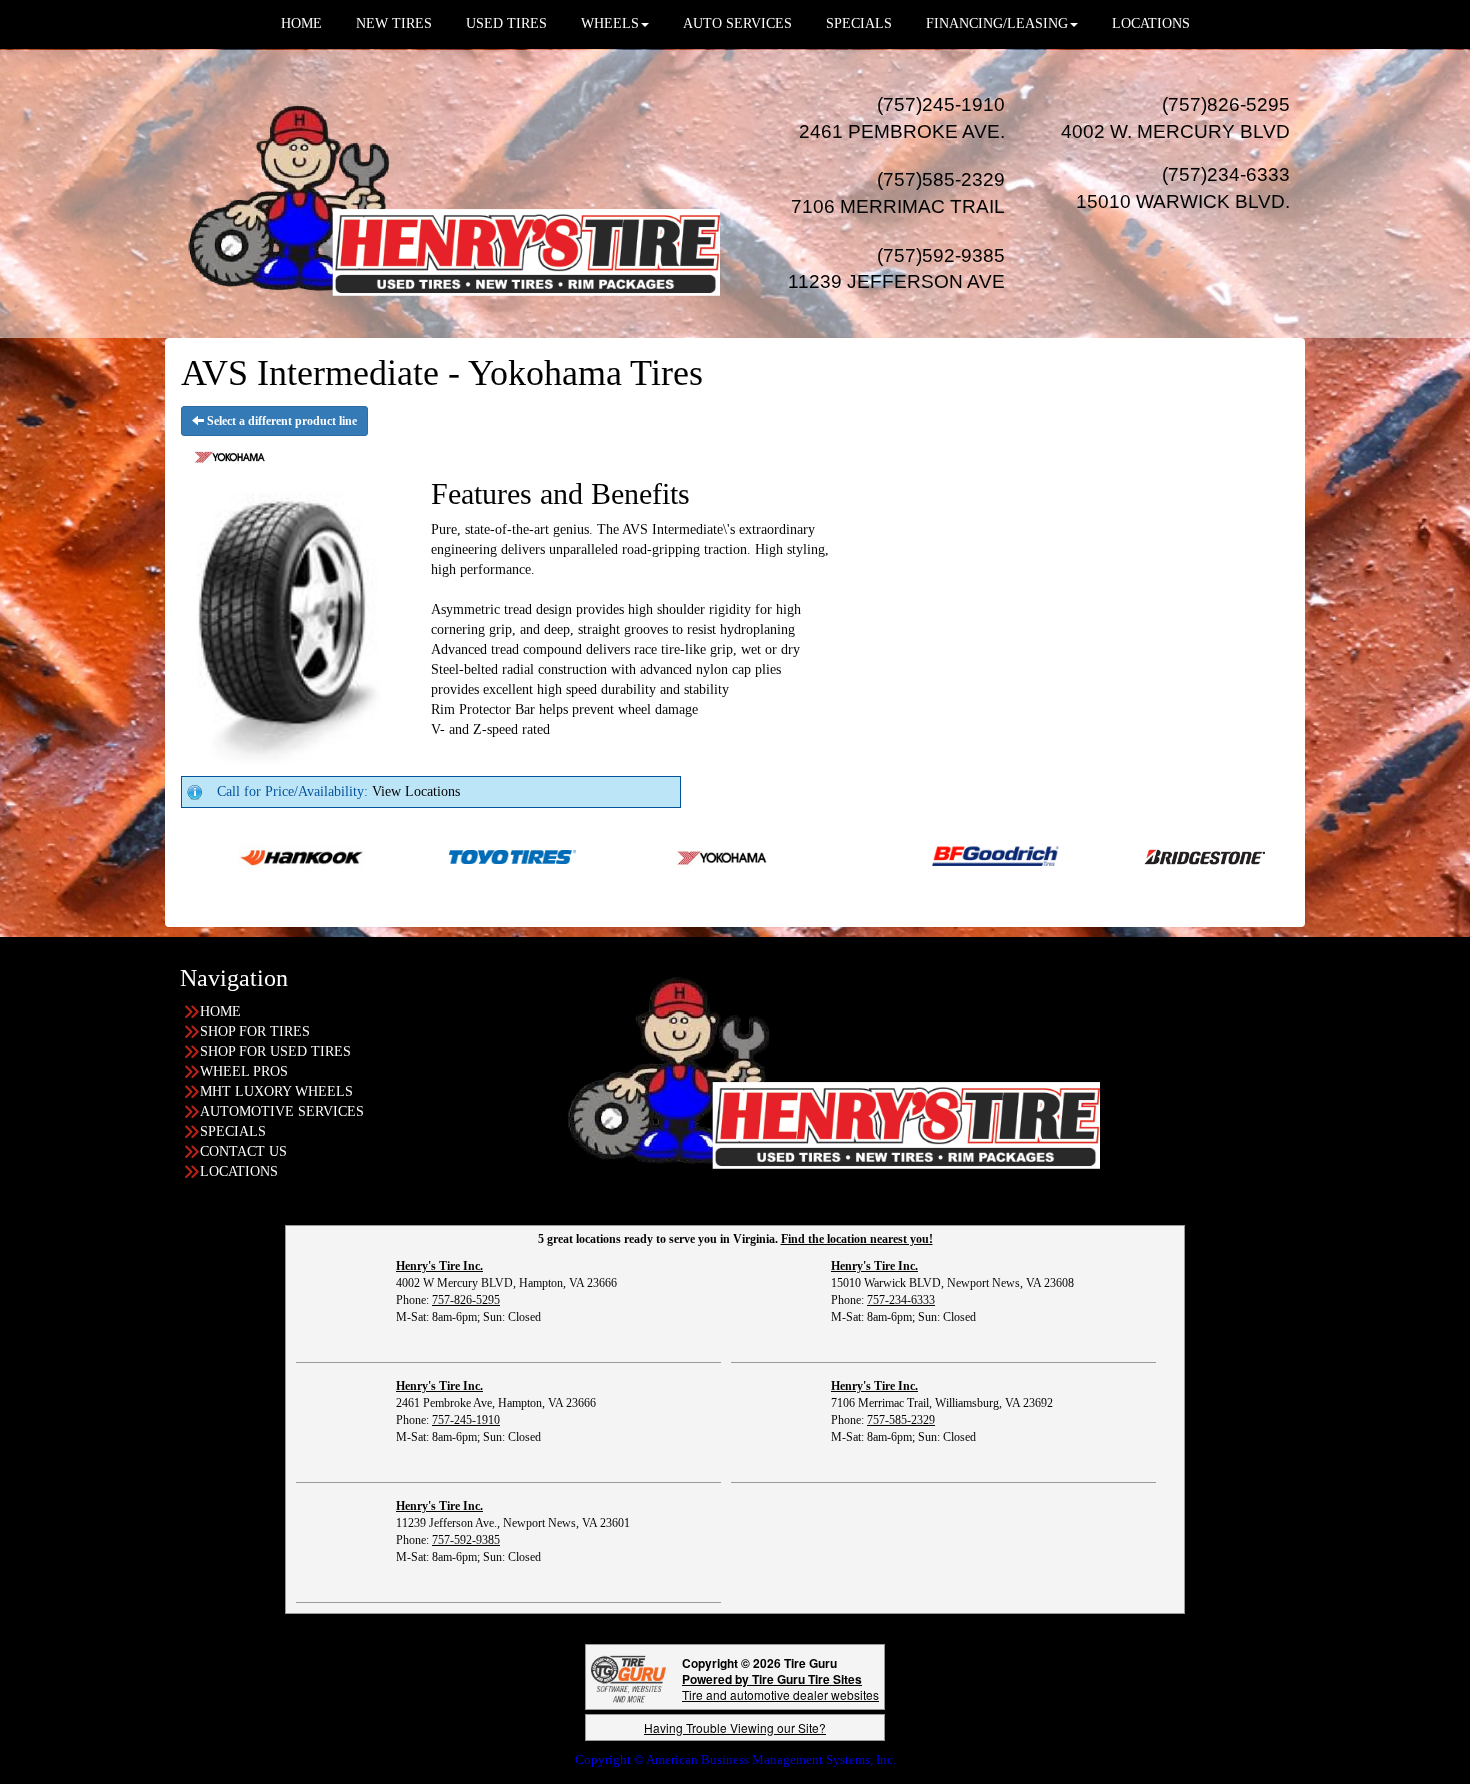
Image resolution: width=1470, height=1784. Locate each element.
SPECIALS (233, 1131)
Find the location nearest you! (857, 1239)
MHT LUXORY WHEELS (276, 1091)
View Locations (416, 791)
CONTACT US (243, 1151)
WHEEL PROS (244, 1071)
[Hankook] (231, 855)
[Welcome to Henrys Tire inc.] (450, 192)
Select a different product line (280, 421)
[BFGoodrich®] (925, 855)
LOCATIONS (239, 1171)
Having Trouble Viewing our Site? (735, 1727)
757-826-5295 (466, 1300)
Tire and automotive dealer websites (780, 1686)
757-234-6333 (901, 1300)
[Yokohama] (653, 855)
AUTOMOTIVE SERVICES (282, 1111)
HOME (220, 1011)
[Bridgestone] (1136, 855)
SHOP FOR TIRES (255, 1031)
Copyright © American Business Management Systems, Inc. (735, 1759)
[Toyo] (442, 855)
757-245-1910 (466, 1420)
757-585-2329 (901, 1420)
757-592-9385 (466, 1540)
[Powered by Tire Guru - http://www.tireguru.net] (628, 1677)
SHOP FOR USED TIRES (275, 1051)
